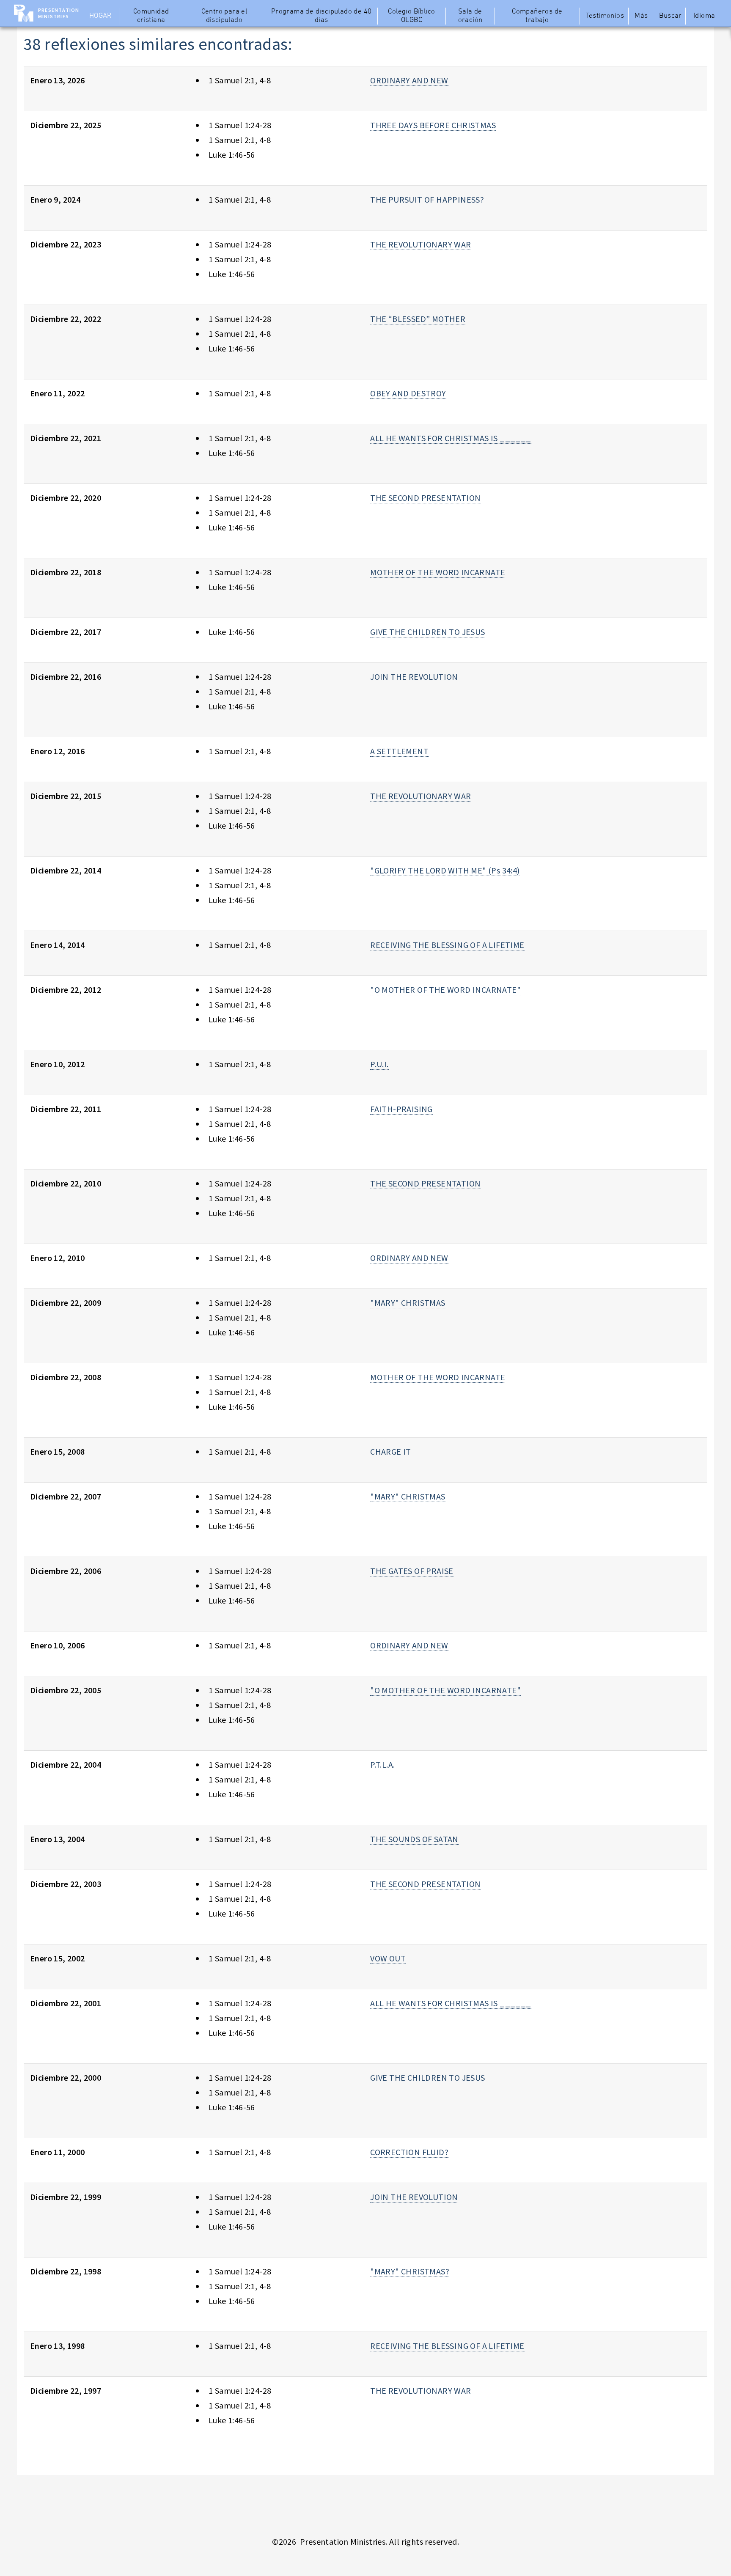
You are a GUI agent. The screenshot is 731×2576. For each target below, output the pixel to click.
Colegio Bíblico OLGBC (411, 16)
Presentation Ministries (59, 13)
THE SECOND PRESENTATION (425, 498)
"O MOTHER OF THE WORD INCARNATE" (445, 990)
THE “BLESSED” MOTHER (418, 319)
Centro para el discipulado (224, 16)
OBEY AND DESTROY (408, 393)
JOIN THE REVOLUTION (414, 677)
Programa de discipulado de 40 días (322, 16)
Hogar (100, 16)
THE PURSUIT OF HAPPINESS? (427, 199)
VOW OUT (388, 1958)
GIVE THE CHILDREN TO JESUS (427, 632)
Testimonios (605, 16)
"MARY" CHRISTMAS (408, 1303)
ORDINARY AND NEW (409, 80)
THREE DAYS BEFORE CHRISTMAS (433, 125)
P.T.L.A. (382, 1764)
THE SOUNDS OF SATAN (414, 1839)
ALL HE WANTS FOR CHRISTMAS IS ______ (451, 438)
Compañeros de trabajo (537, 16)
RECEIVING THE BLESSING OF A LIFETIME (447, 945)
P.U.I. (379, 1064)
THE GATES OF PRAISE (412, 1571)
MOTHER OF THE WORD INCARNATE (438, 572)
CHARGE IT (391, 1451)
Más (641, 16)
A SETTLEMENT (399, 751)
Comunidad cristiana (151, 16)
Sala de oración (470, 16)
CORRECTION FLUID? (409, 2152)
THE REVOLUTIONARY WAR (420, 244)
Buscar (670, 16)
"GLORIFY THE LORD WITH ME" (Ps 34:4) (445, 870)
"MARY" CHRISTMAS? (410, 2271)
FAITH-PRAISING (401, 1109)
